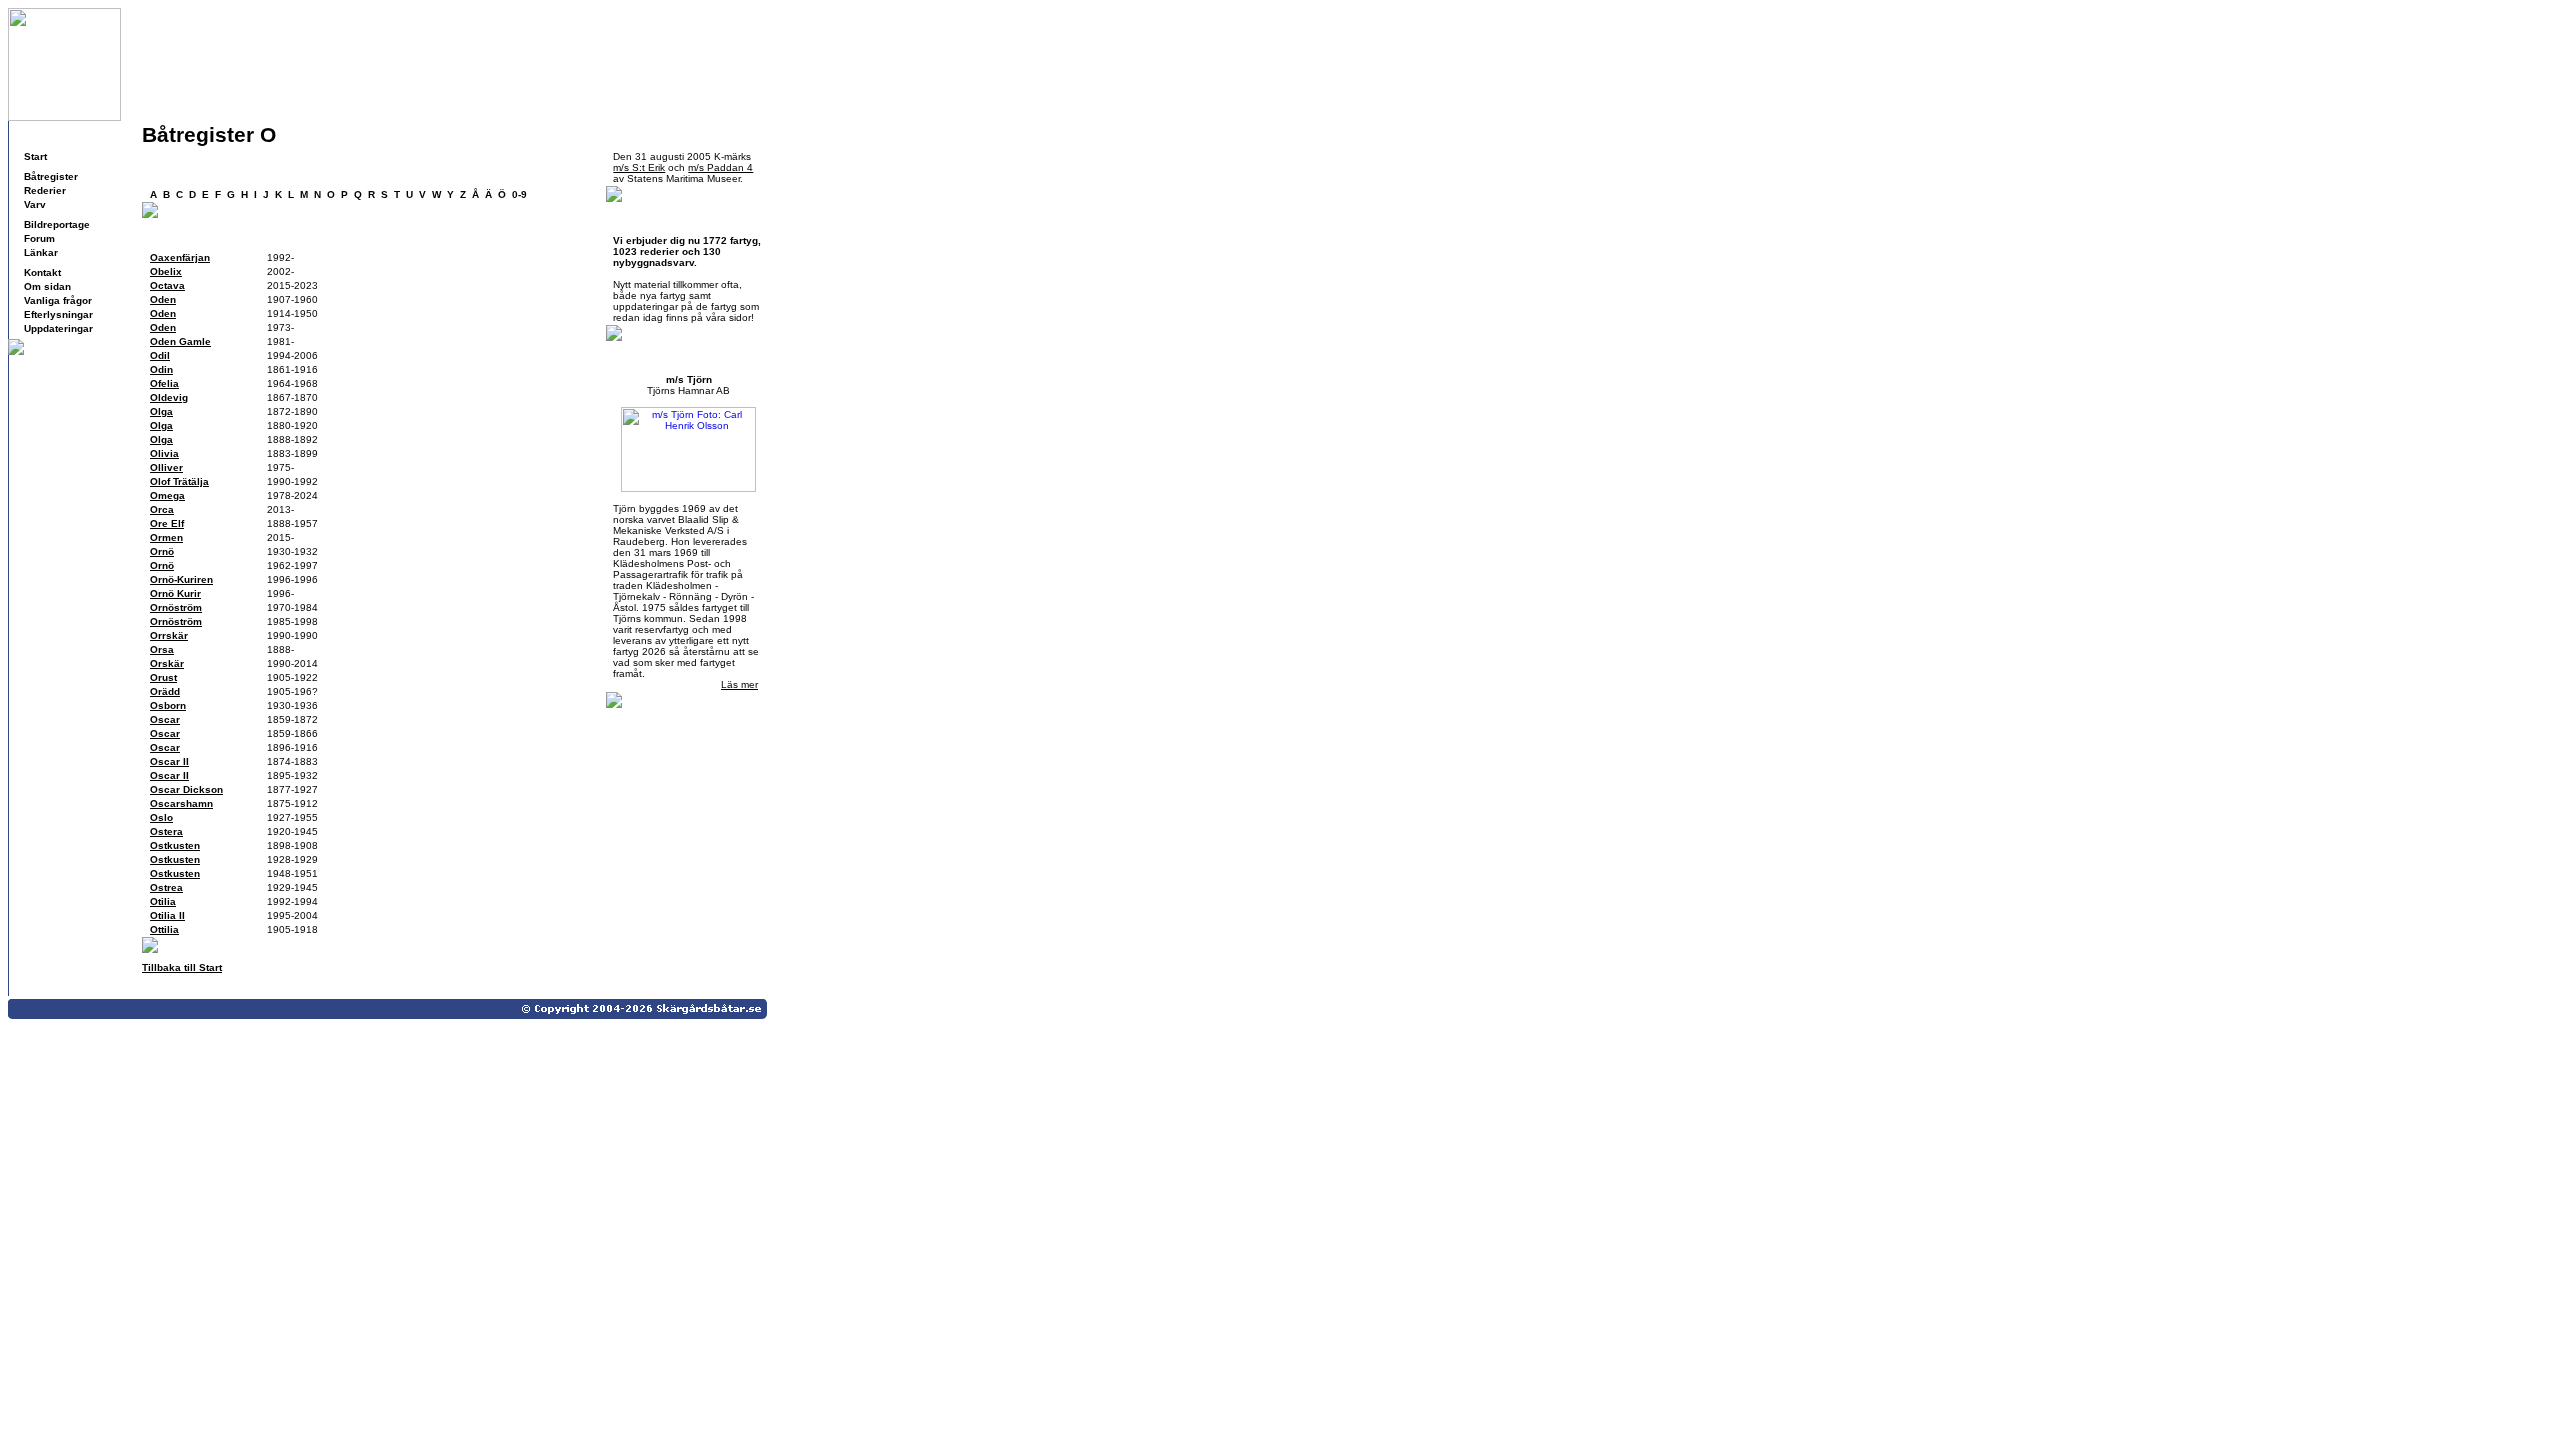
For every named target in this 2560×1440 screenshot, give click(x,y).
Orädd (165, 691)
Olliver (166, 467)
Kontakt (42, 272)
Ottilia (164, 929)
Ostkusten (175, 845)
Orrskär (169, 635)
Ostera (166, 831)
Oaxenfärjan (180, 257)
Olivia (164, 453)
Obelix (166, 271)
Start (35, 156)
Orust (163, 677)
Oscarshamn (181, 803)
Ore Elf (167, 523)
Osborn (168, 705)
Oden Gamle (180, 341)
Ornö (162, 551)
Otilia (163, 901)
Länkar (41, 252)
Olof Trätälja (179, 481)
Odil (160, 355)
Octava (167, 285)
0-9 (519, 194)
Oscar (165, 719)
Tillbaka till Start (182, 967)
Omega (167, 495)
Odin (161, 369)
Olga (161, 411)
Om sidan (47, 286)
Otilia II (167, 915)
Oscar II (169, 761)
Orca (162, 509)
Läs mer (739, 684)
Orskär (167, 663)
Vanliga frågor (58, 300)
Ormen (166, 537)
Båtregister (51, 176)
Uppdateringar (58, 328)
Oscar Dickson (186, 789)
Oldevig (169, 397)
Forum (39, 238)
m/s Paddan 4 (720, 167)
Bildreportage (57, 224)
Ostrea (166, 887)
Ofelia (164, 383)
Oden (163, 299)
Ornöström (176, 607)
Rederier (45, 190)
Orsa (162, 649)
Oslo (161, 817)
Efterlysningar (58, 314)
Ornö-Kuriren (181, 579)
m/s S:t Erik (639, 167)
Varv (35, 204)
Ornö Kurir (175, 593)
